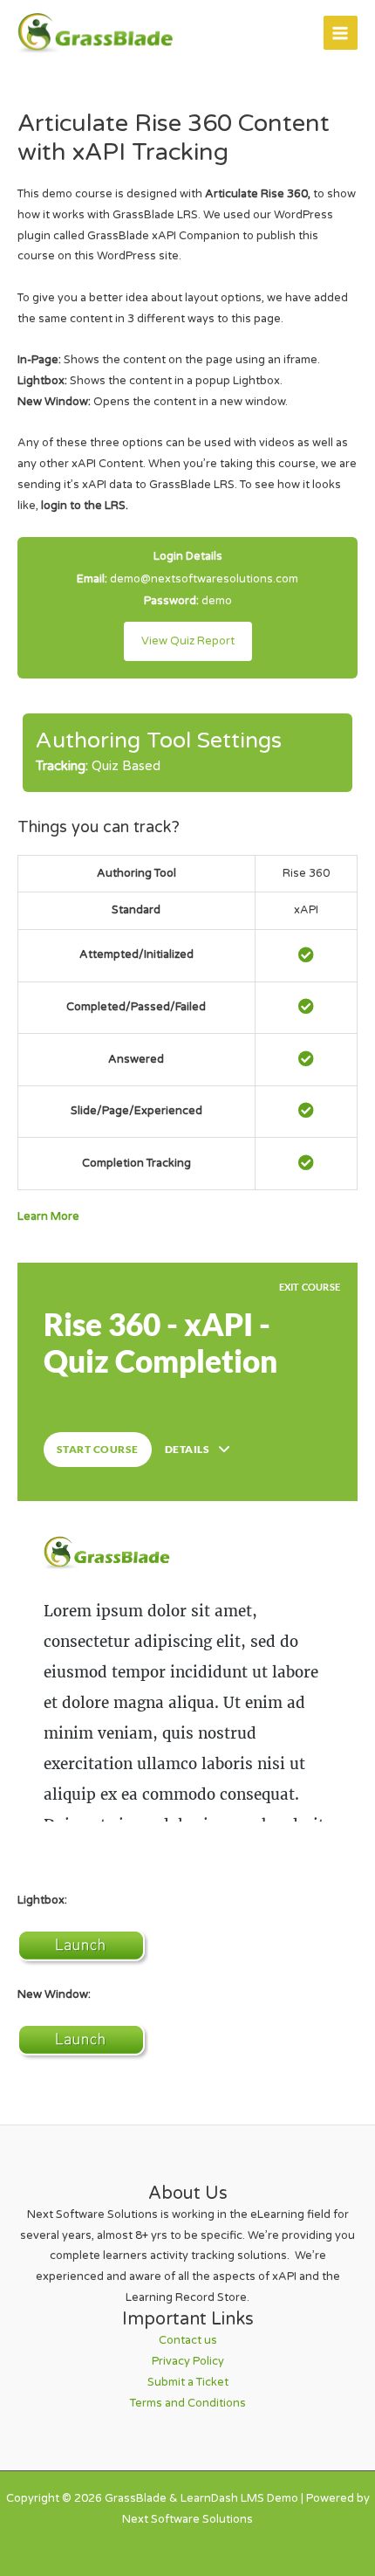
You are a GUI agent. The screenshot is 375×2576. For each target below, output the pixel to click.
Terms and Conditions (188, 2403)
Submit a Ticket (188, 2382)
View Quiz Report (188, 641)
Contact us (188, 2340)
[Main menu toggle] (341, 33)
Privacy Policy (188, 2361)
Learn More (48, 1216)
